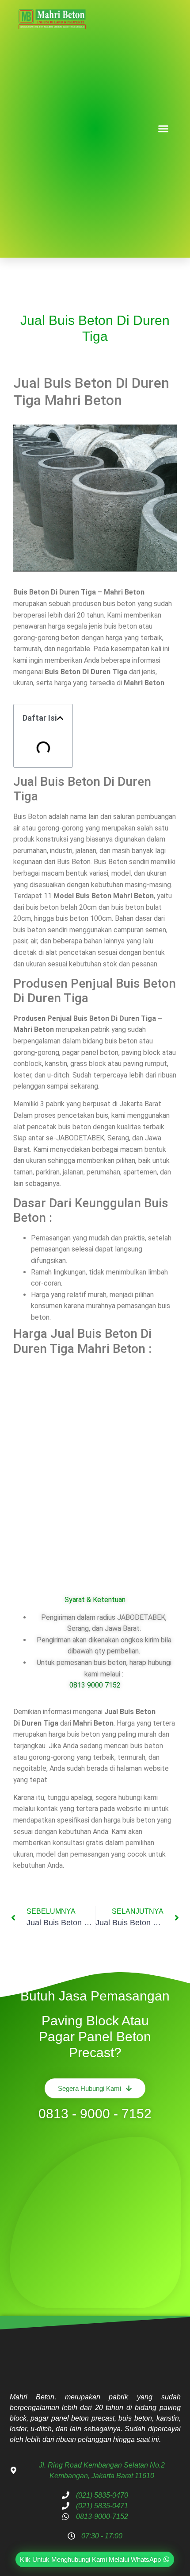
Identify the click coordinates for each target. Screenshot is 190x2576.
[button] (163, 129)
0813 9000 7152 (95, 1685)
